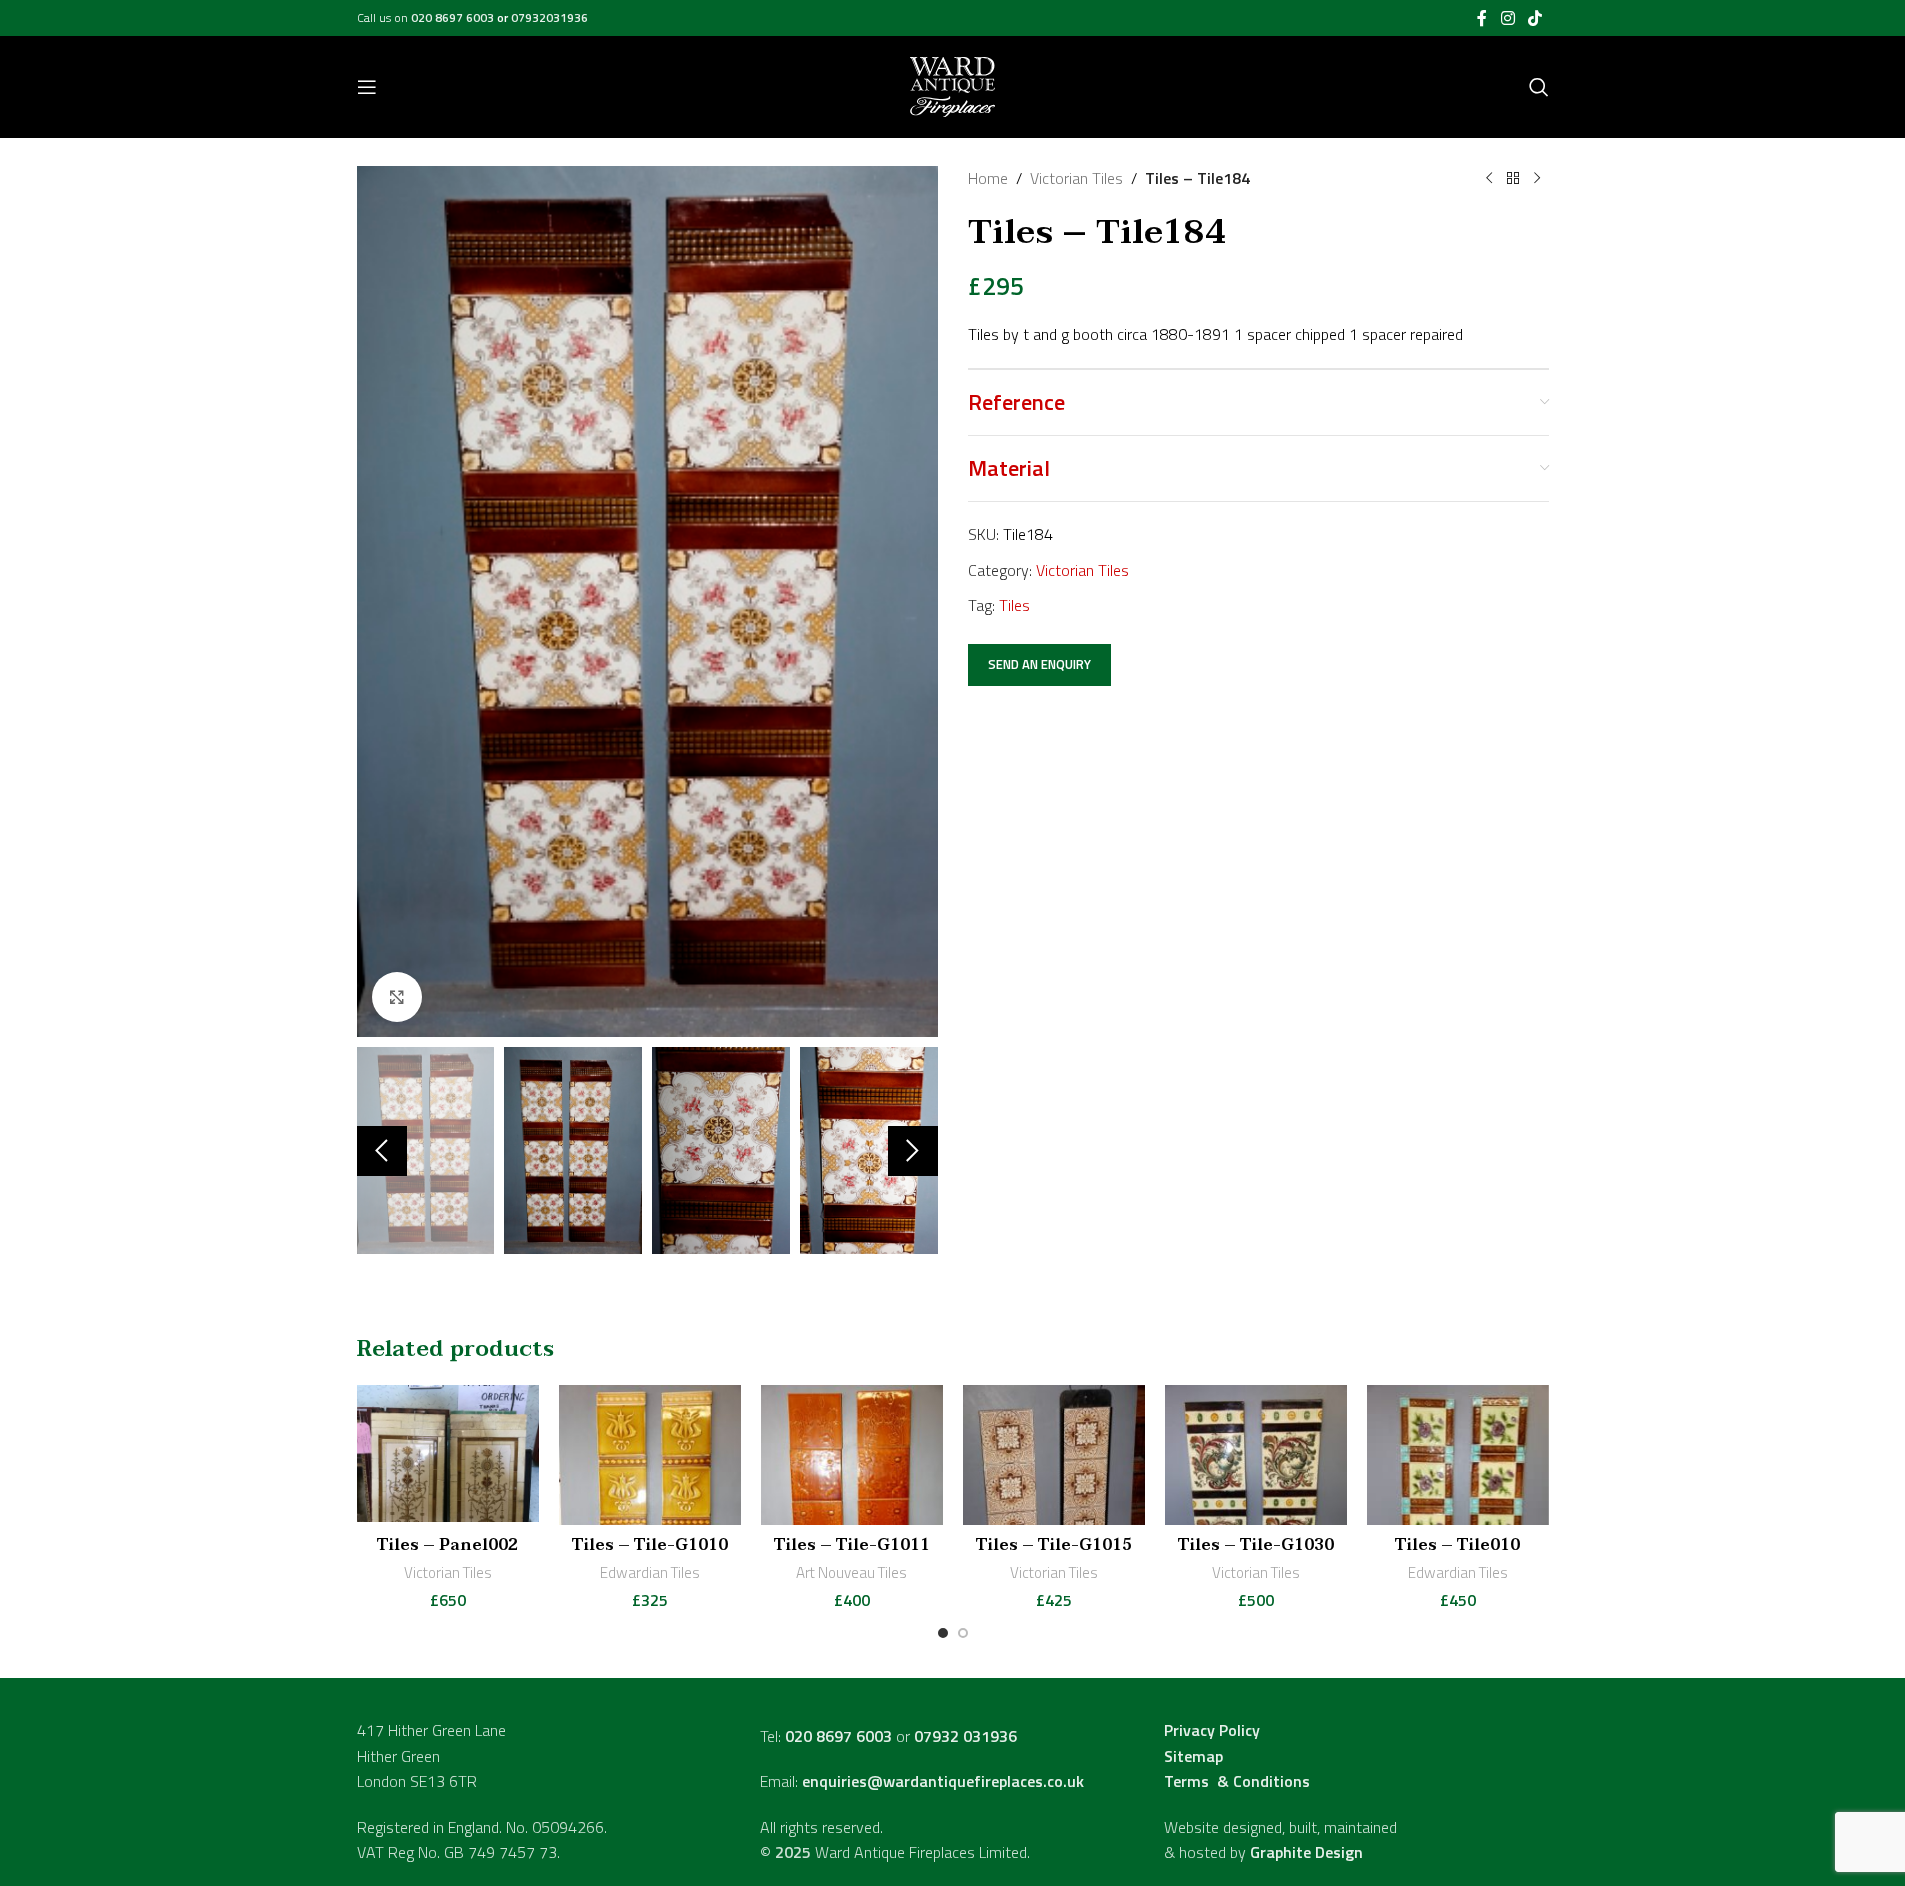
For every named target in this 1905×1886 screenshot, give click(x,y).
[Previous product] (1489, 179)
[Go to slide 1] (943, 1633)
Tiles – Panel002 (447, 1545)
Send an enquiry (1039, 664)
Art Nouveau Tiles (851, 1572)
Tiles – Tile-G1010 (650, 1545)
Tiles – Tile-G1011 (852, 1545)
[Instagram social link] (1507, 18)
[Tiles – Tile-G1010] (650, 1455)
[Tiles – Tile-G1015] (1054, 1455)
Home (988, 178)
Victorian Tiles (1076, 178)
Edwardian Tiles (650, 1572)
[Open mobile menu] (367, 87)
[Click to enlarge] (397, 997)
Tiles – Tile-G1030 (1256, 1545)
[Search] (1539, 87)
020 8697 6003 (454, 17)
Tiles (1014, 605)
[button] (382, 1151)
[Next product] (1537, 179)
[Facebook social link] (1482, 18)
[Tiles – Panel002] (448, 1455)
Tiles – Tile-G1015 (1054, 1545)
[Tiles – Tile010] (1458, 1455)
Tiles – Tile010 (1457, 1545)
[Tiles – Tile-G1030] (1256, 1455)
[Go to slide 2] (963, 1633)
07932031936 (549, 17)
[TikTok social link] (1534, 18)
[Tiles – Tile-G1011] (852, 1455)
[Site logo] (952, 85)
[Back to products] (1513, 179)
